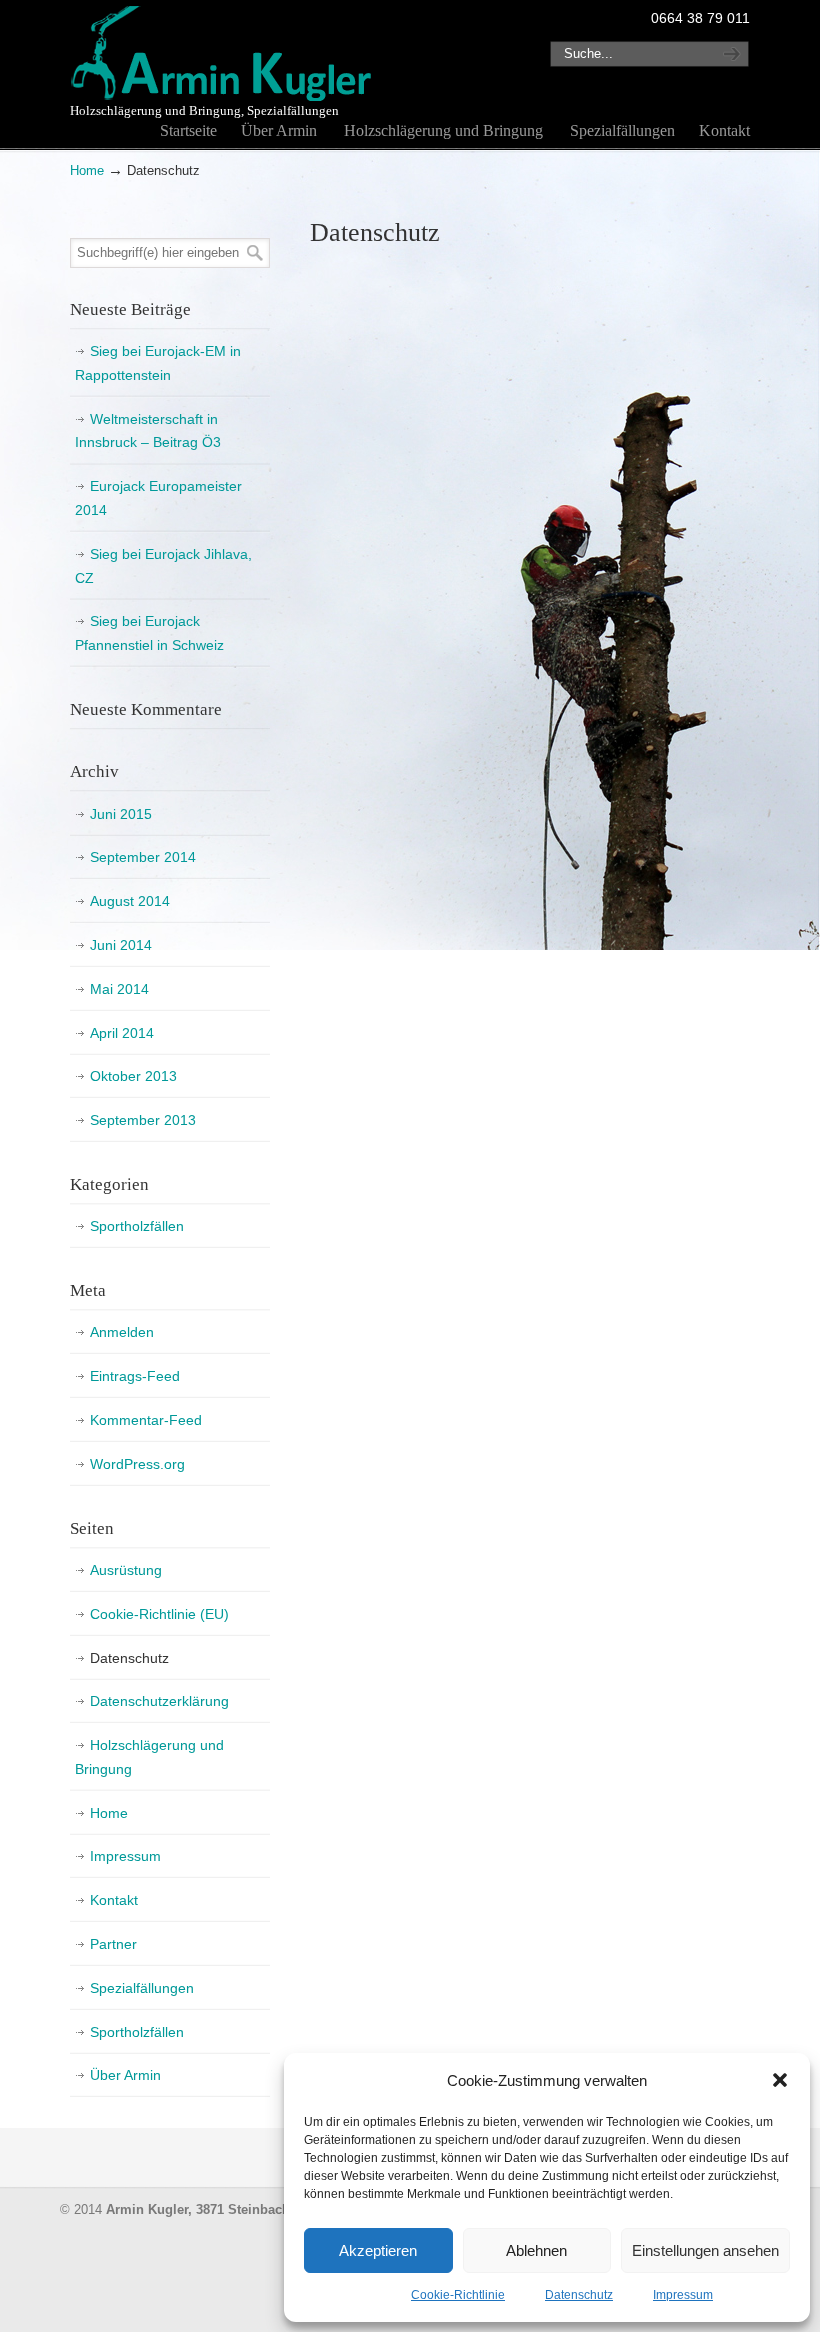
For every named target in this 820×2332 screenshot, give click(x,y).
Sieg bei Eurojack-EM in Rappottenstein (158, 363)
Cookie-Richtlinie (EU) (159, 1614)
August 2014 (130, 901)
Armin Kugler (223, 53)
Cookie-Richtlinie (458, 2295)
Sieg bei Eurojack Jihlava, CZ (163, 566)
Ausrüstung (126, 1570)
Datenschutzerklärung (159, 1701)
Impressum (683, 2295)
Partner (113, 1944)
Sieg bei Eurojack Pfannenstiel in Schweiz (149, 633)
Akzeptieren (378, 2250)
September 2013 (143, 1120)
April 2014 (122, 1033)
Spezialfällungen (142, 1988)
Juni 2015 (121, 814)
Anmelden (122, 1332)
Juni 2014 (121, 945)
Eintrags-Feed (135, 1376)
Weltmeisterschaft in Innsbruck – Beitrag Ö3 (148, 431)
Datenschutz (579, 2295)
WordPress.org (137, 1464)
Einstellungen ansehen (705, 2250)
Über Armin (125, 2075)
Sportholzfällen (137, 1226)
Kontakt (114, 1900)
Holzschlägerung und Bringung (149, 1757)
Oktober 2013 (133, 1076)
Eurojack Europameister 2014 (158, 498)
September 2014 (143, 857)
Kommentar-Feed (146, 1420)
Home (87, 171)
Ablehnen (536, 2250)
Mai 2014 (119, 989)
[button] (780, 2080)
